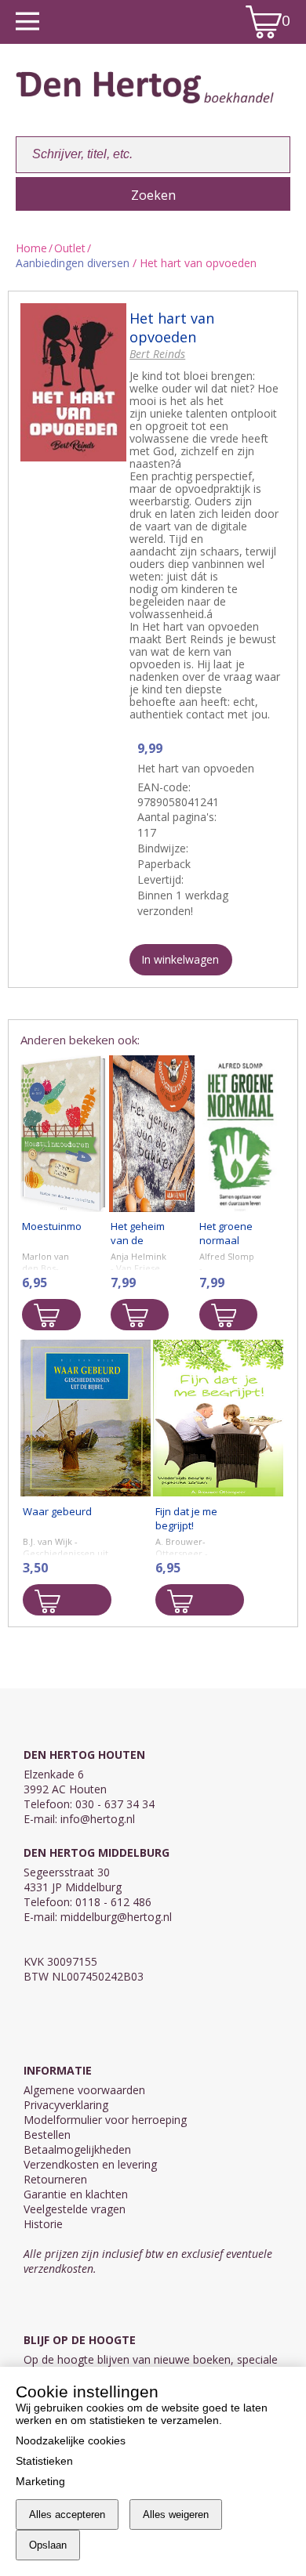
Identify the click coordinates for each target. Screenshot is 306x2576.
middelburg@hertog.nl (116, 1917)
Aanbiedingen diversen (73, 263)
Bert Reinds (157, 354)
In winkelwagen (180, 959)
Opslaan (48, 2545)
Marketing (40, 2481)
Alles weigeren (176, 2514)
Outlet (70, 248)
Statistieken (44, 2461)
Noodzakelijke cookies (71, 2440)
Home (31, 248)
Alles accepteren (67, 2514)
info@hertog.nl (98, 1819)
